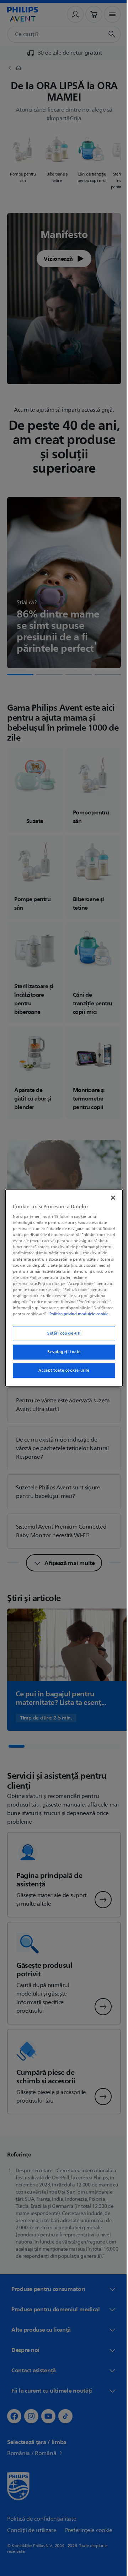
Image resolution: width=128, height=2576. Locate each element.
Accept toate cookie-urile (61, 1374)
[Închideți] (110, 1194)
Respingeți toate (61, 1355)
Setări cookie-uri (62, 1337)
